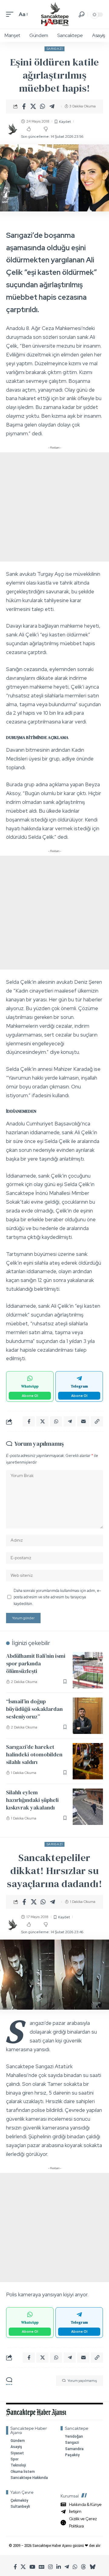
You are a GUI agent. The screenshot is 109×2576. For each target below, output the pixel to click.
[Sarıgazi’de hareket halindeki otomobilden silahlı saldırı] (88, 1761)
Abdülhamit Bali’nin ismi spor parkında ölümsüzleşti (36, 1663)
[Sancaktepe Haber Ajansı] (55, 14)
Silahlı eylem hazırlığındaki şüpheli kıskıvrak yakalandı (32, 1800)
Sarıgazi (55, 49)
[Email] (83, 1421)
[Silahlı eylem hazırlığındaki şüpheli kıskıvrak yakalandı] (88, 1807)
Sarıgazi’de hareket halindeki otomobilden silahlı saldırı (34, 1754)
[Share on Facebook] (24, 106)
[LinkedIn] (59, 2567)
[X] (23, 2567)
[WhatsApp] (75, 2567)
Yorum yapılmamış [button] (82, 2381)
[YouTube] (32, 2567)
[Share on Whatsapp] (43, 106)
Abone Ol (30, 1396)
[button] (11, 14)
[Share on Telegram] (52, 106)
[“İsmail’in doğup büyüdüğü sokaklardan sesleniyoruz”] (88, 1716)
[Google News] (42, 2567)
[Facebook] (15, 2567)
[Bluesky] (92, 2567)
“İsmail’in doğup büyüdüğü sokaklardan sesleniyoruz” (34, 1709)
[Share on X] (33, 106)
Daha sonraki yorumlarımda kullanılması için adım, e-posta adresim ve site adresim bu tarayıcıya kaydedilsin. (57, 1597)
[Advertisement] (54, 507)
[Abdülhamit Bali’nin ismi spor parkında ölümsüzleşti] (88, 1670)
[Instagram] (50, 2567)
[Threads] (83, 2567)
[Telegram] (67, 2567)
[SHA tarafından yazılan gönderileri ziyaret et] (12, 129)
